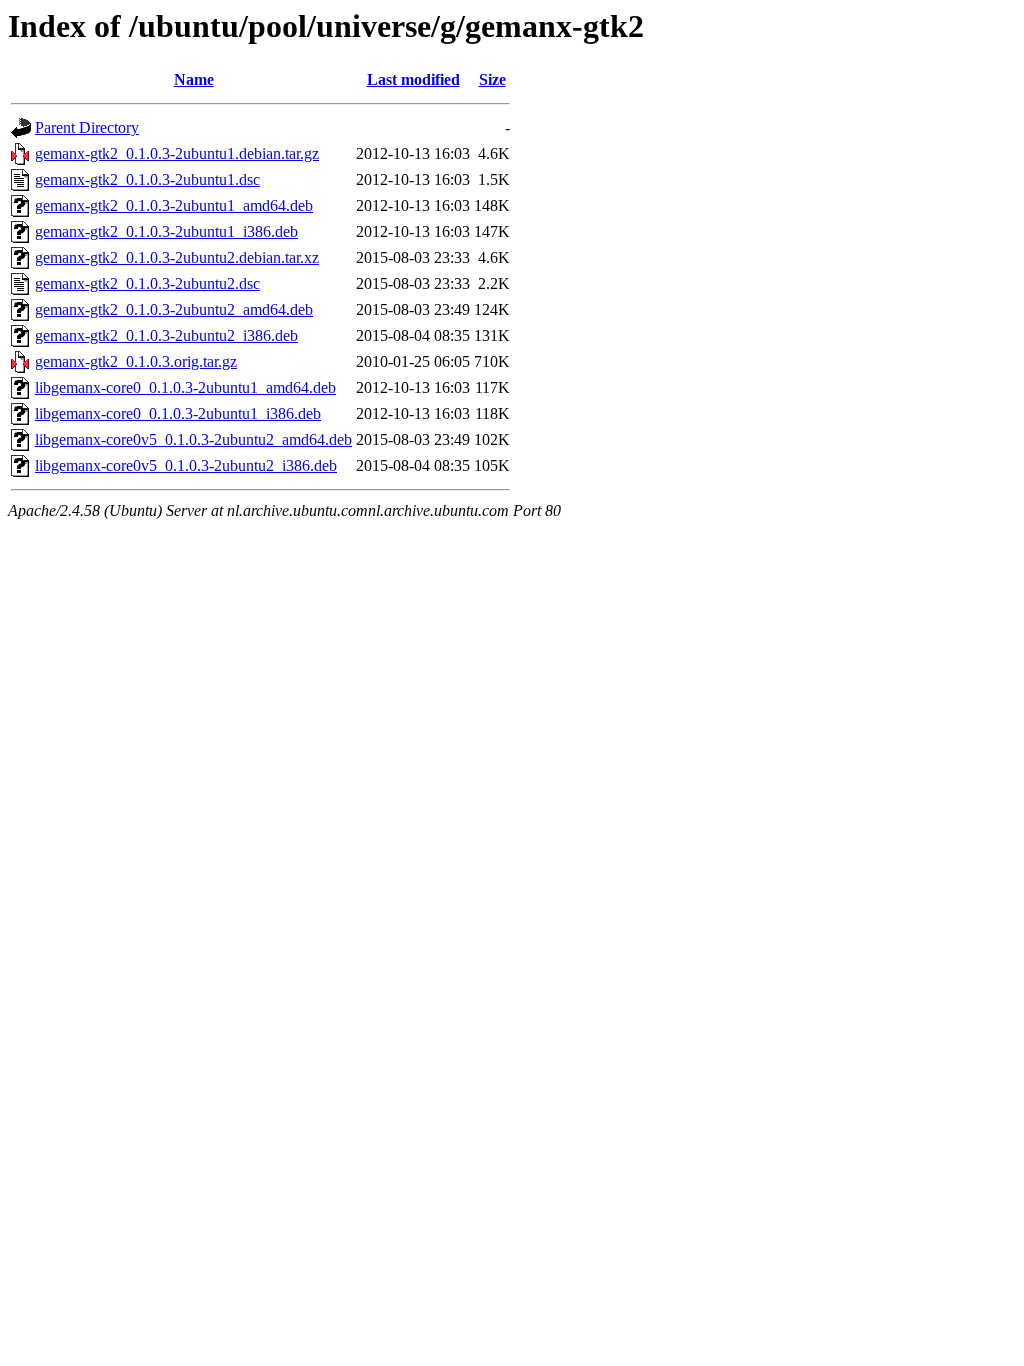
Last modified (413, 79)
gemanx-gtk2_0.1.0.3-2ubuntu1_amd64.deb (174, 205)
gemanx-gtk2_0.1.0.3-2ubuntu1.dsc (147, 179)
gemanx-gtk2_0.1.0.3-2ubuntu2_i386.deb (166, 335)
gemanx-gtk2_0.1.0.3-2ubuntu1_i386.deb (166, 231)
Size (492, 79)
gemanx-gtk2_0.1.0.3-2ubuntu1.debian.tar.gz (177, 153)
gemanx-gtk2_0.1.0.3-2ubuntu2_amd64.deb (174, 309)
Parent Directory (87, 127)
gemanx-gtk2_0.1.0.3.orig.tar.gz (136, 361)
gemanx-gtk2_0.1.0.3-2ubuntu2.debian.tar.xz (177, 257)
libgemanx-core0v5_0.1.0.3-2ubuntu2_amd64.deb (193, 439)
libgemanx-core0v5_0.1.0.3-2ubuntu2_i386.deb (186, 465)
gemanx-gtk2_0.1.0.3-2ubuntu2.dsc (147, 283)
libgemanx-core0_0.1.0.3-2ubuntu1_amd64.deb (185, 387)
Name (194, 79)
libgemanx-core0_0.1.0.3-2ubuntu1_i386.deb (178, 413)
